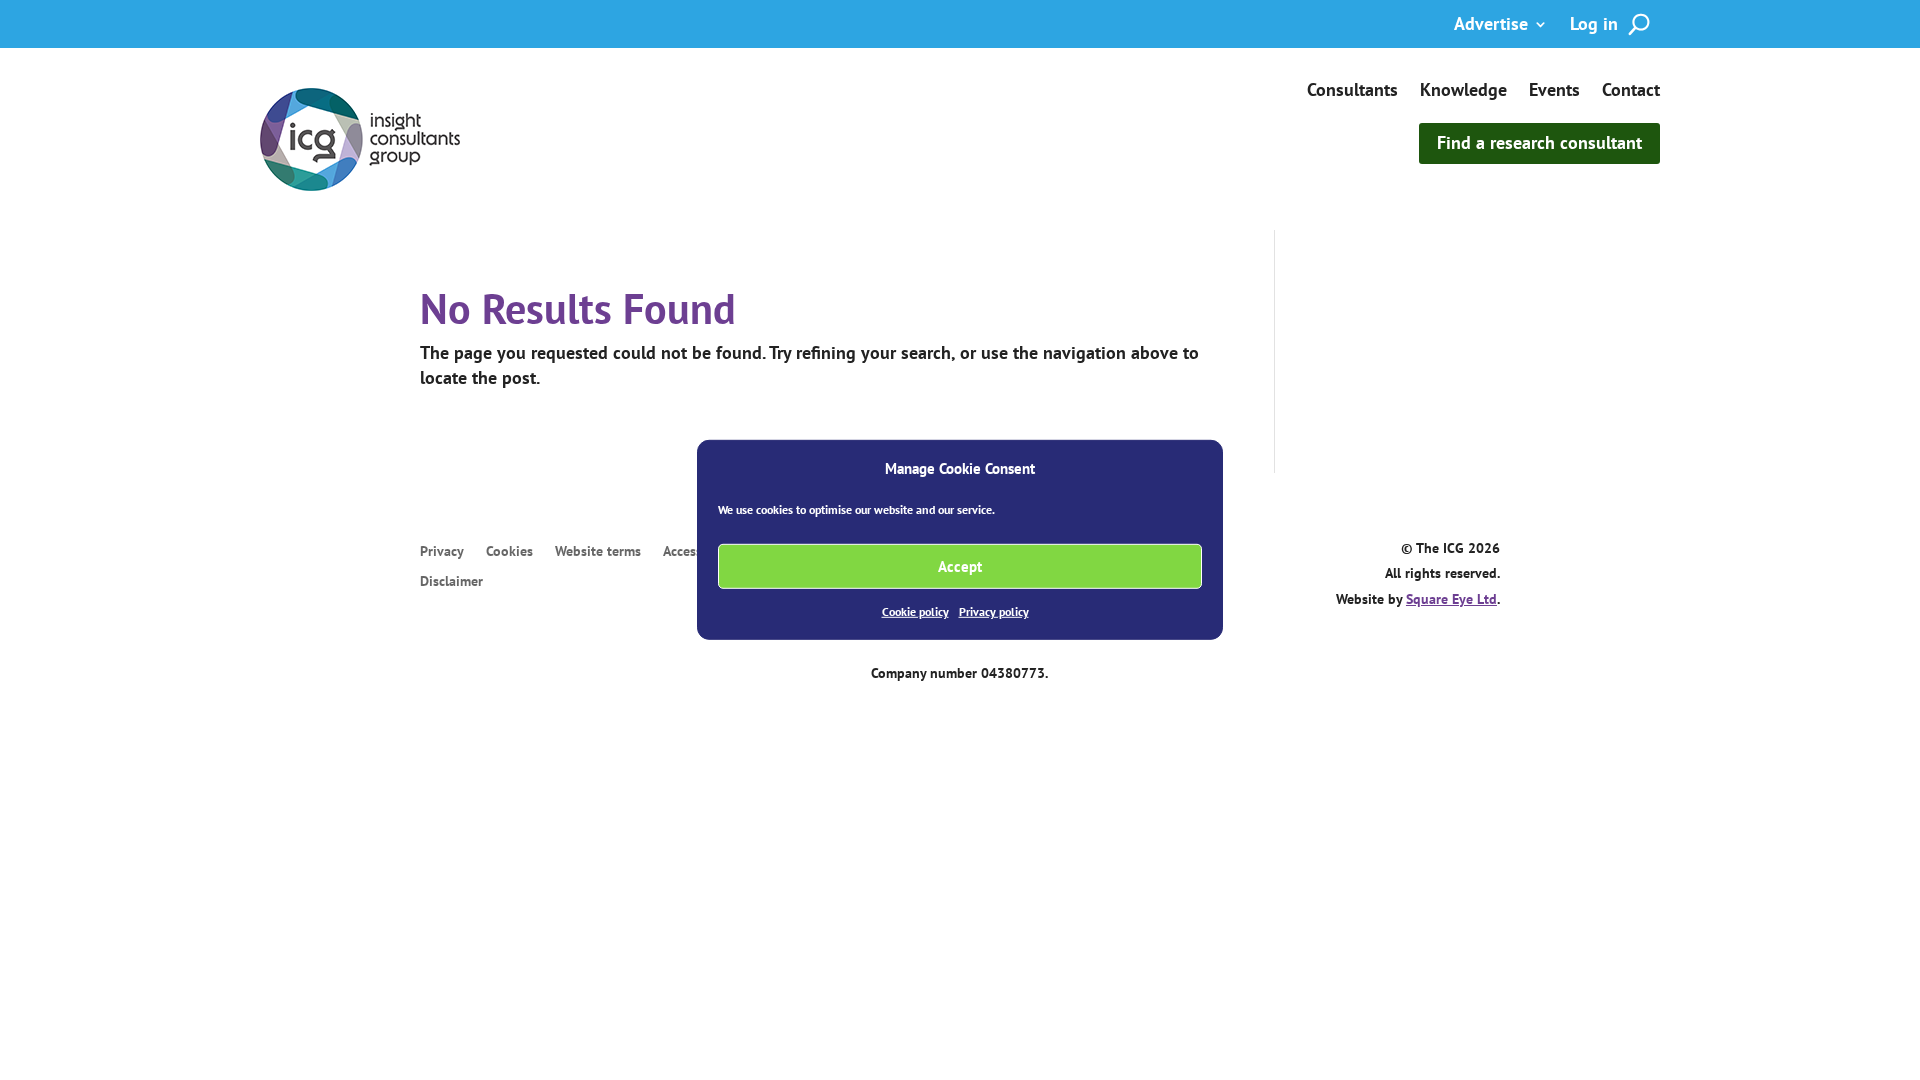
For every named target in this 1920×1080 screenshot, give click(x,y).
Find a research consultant (1539, 142)
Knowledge (1463, 92)
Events (1554, 92)
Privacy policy (994, 611)
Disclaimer (451, 582)
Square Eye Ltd (1451, 599)
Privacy (442, 552)
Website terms (598, 552)
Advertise (1491, 26)
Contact (1631, 92)
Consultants (1352, 92)
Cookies (509, 552)
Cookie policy (915, 611)
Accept (960, 566)
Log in (1594, 26)
